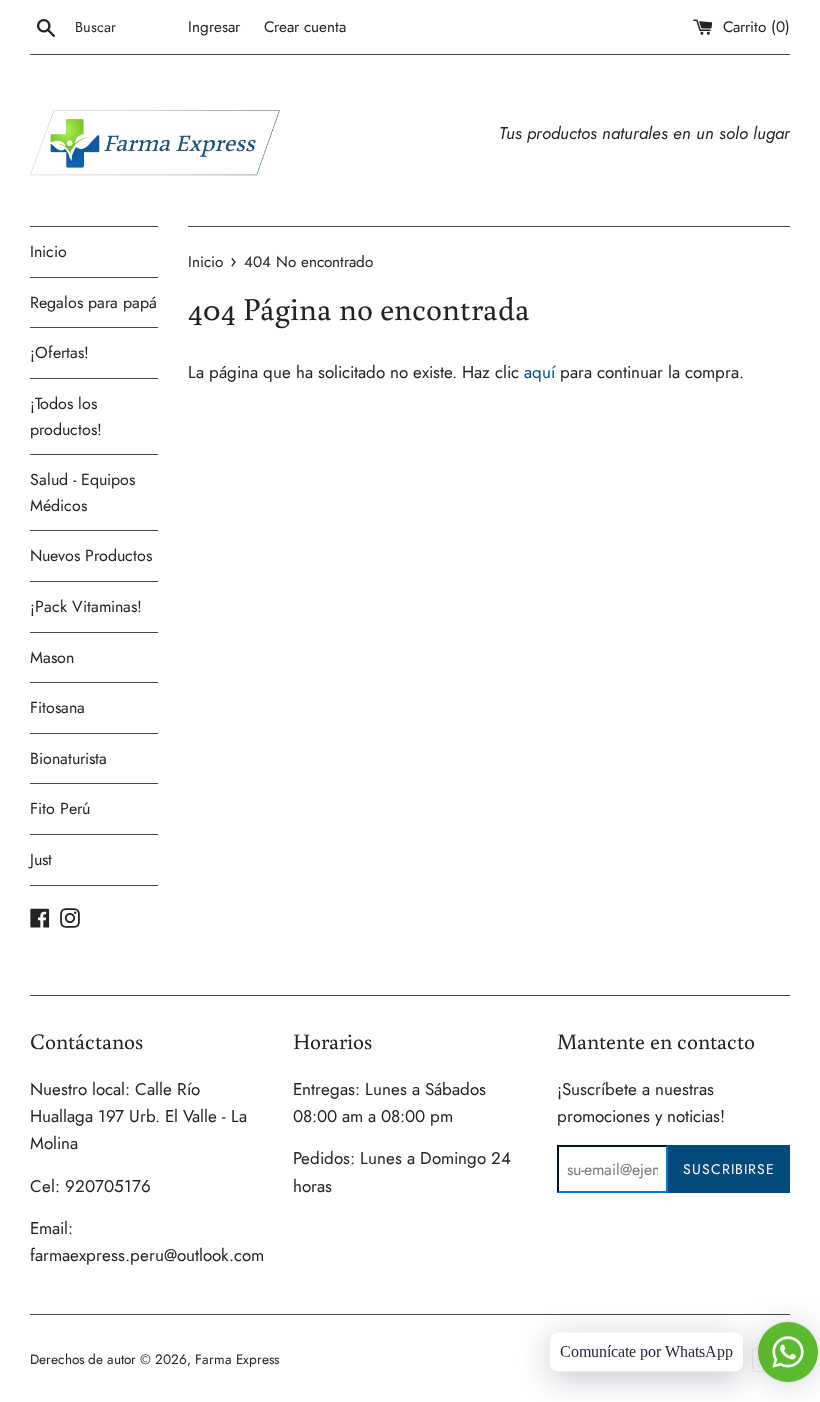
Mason (52, 657)
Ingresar (214, 27)
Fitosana (57, 707)
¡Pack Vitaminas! (86, 606)
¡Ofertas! (59, 352)
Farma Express (237, 1359)
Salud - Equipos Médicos (82, 492)
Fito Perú (60, 808)
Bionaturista (68, 758)
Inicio (48, 251)
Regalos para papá (93, 302)
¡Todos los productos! (66, 416)
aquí (539, 372)
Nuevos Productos (91, 555)
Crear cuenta (305, 27)
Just (41, 859)
